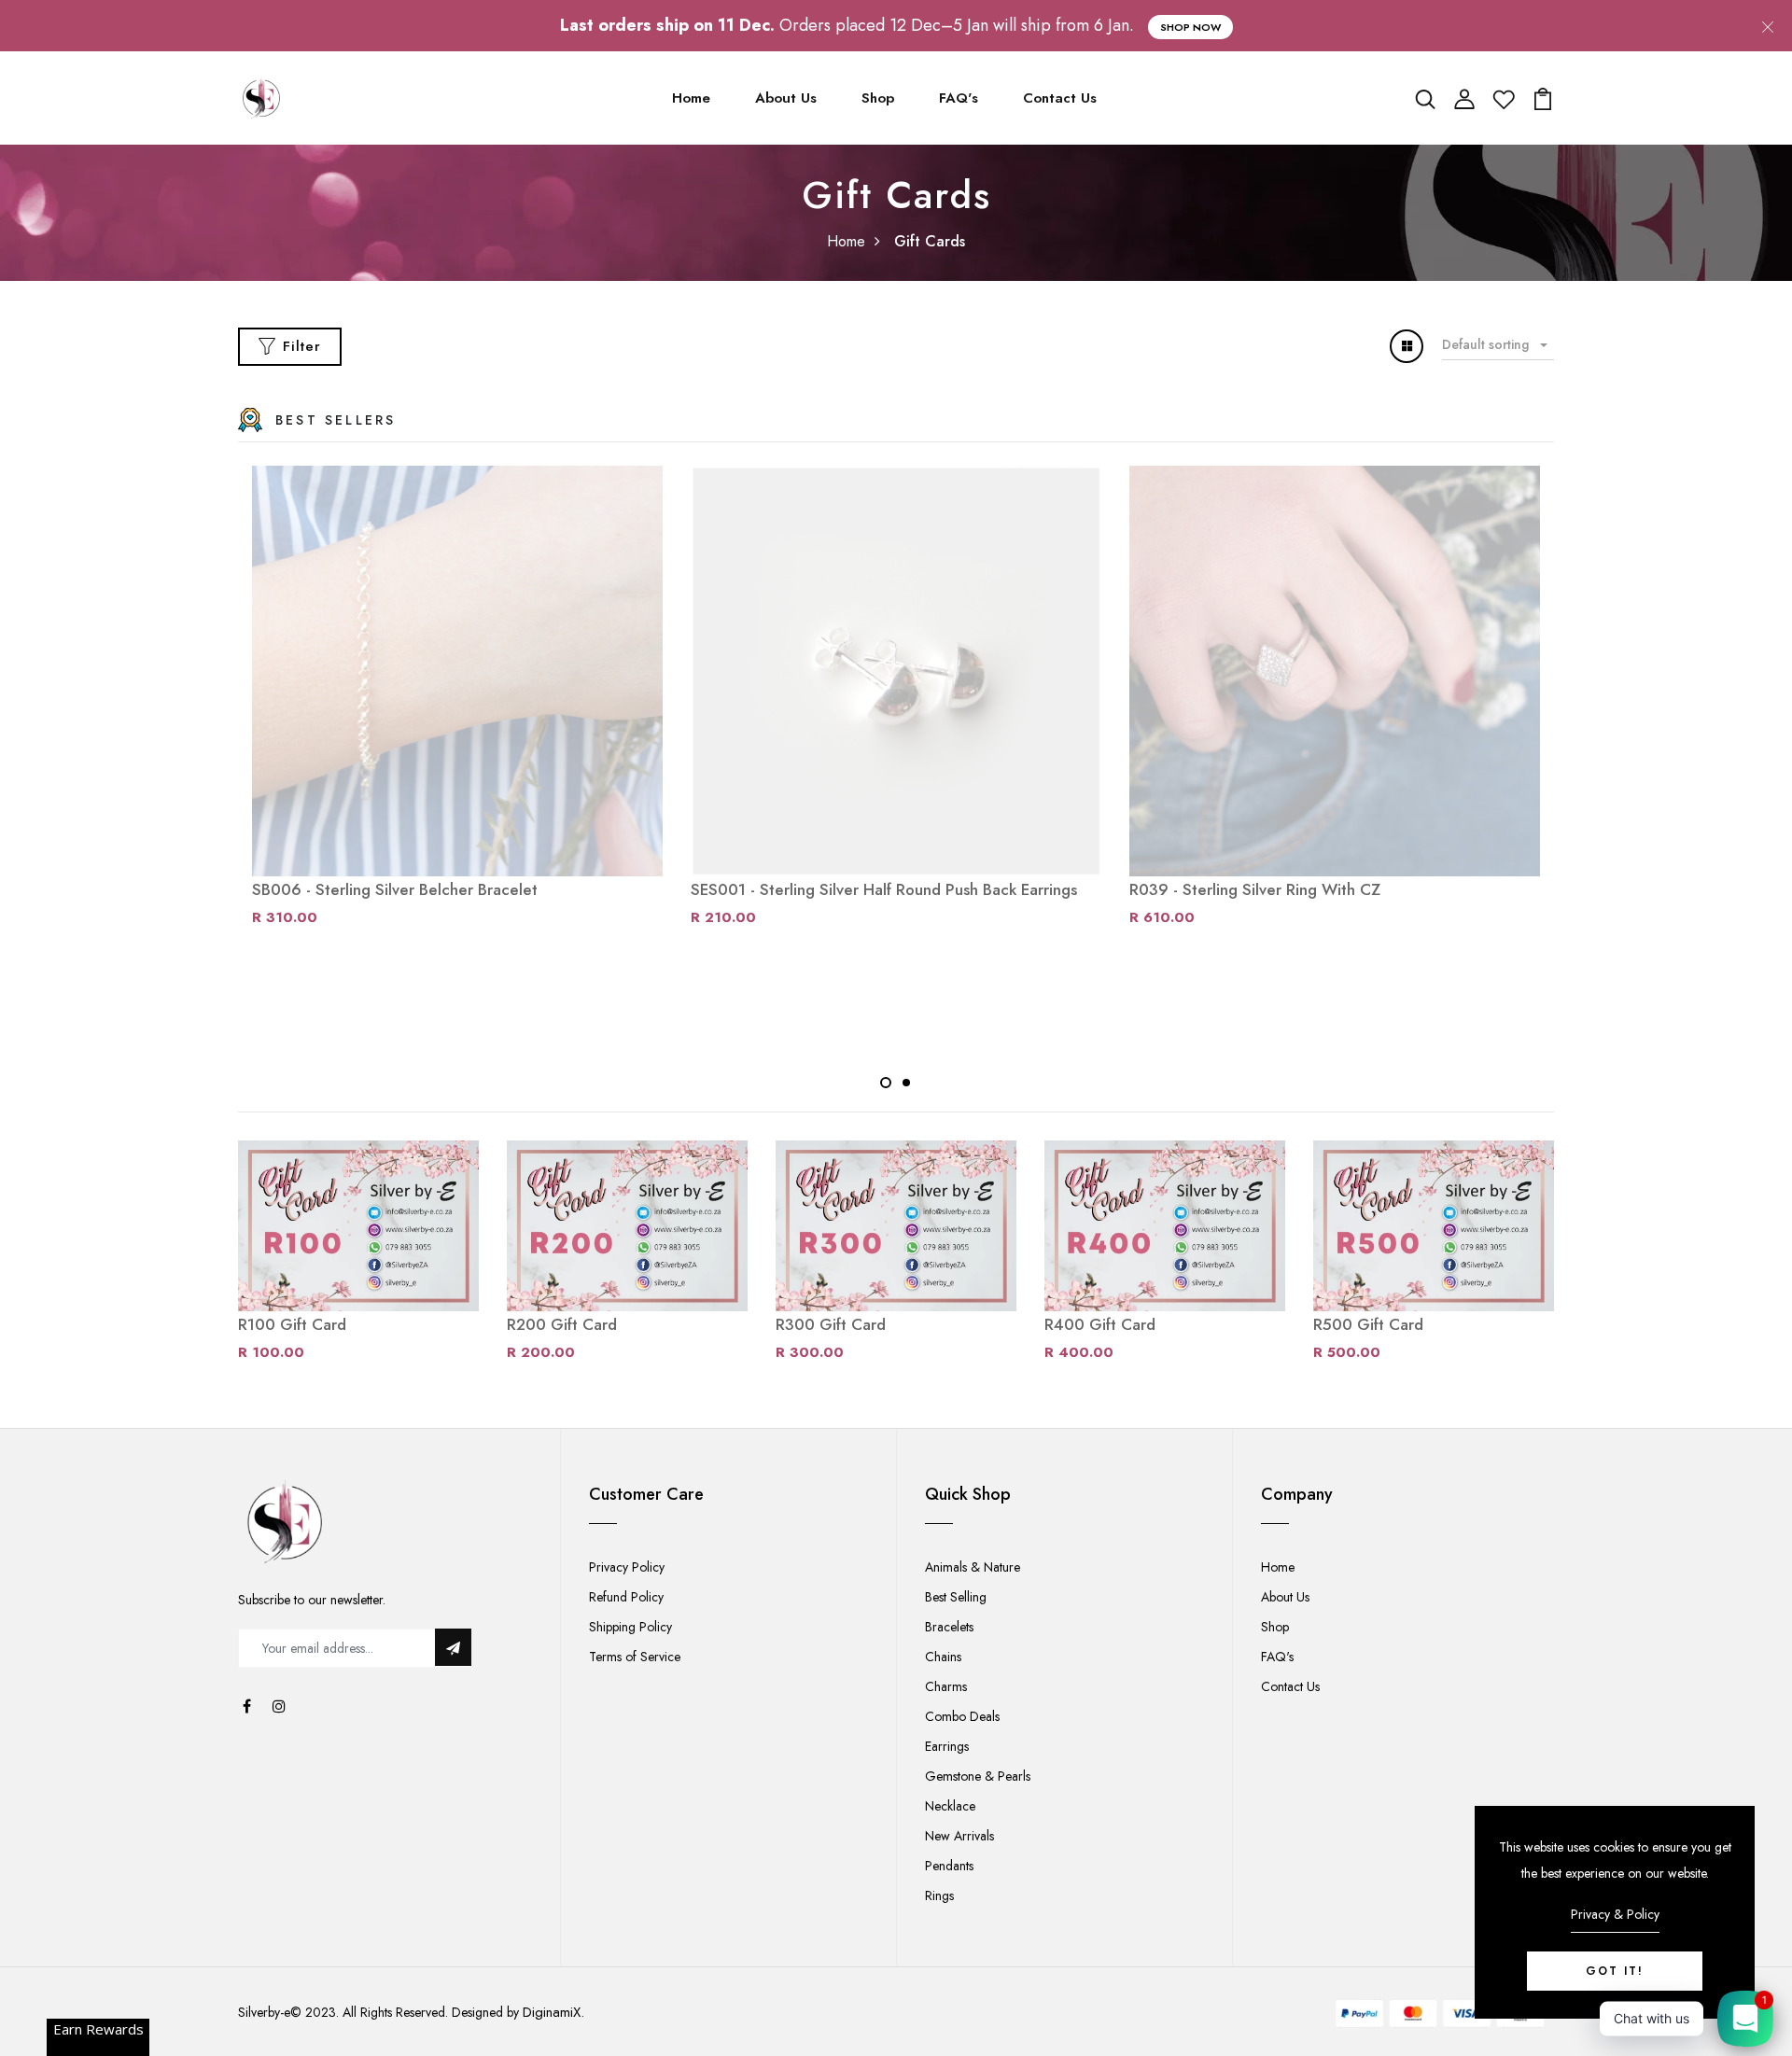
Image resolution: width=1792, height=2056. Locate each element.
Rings (939, 1895)
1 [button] (886, 1083)
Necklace (950, 1806)
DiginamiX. (553, 2012)
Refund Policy (626, 1597)
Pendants (949, 1866)
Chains (943, 1657)
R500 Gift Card (1368, 1324)
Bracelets (949, 1627)
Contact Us (1060, 98)
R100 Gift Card (292, 1324)
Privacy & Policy (1615, 1914)
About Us (786, 98)
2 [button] (906, 1083)
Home (691, 98)
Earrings (947, 1746)
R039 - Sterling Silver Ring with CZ (1255, 889)
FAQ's (959, 98)
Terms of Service (635, 1657)
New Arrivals (959, 1836)
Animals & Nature (973, 1567)
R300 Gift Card (831, 1324)
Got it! (1615, 1971)
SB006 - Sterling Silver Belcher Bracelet (395, 889)
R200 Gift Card (562, 1324)
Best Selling (956, 1597)
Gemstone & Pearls (978, 1776)
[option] (457, 705)
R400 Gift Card (1100, 1324)
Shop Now (1190, 27)
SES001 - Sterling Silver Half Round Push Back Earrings (884, 889)
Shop (878, 98)
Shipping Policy (630, 1627)
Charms (946, 1686)
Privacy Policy (627, 1567)
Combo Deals (962, 1716)
